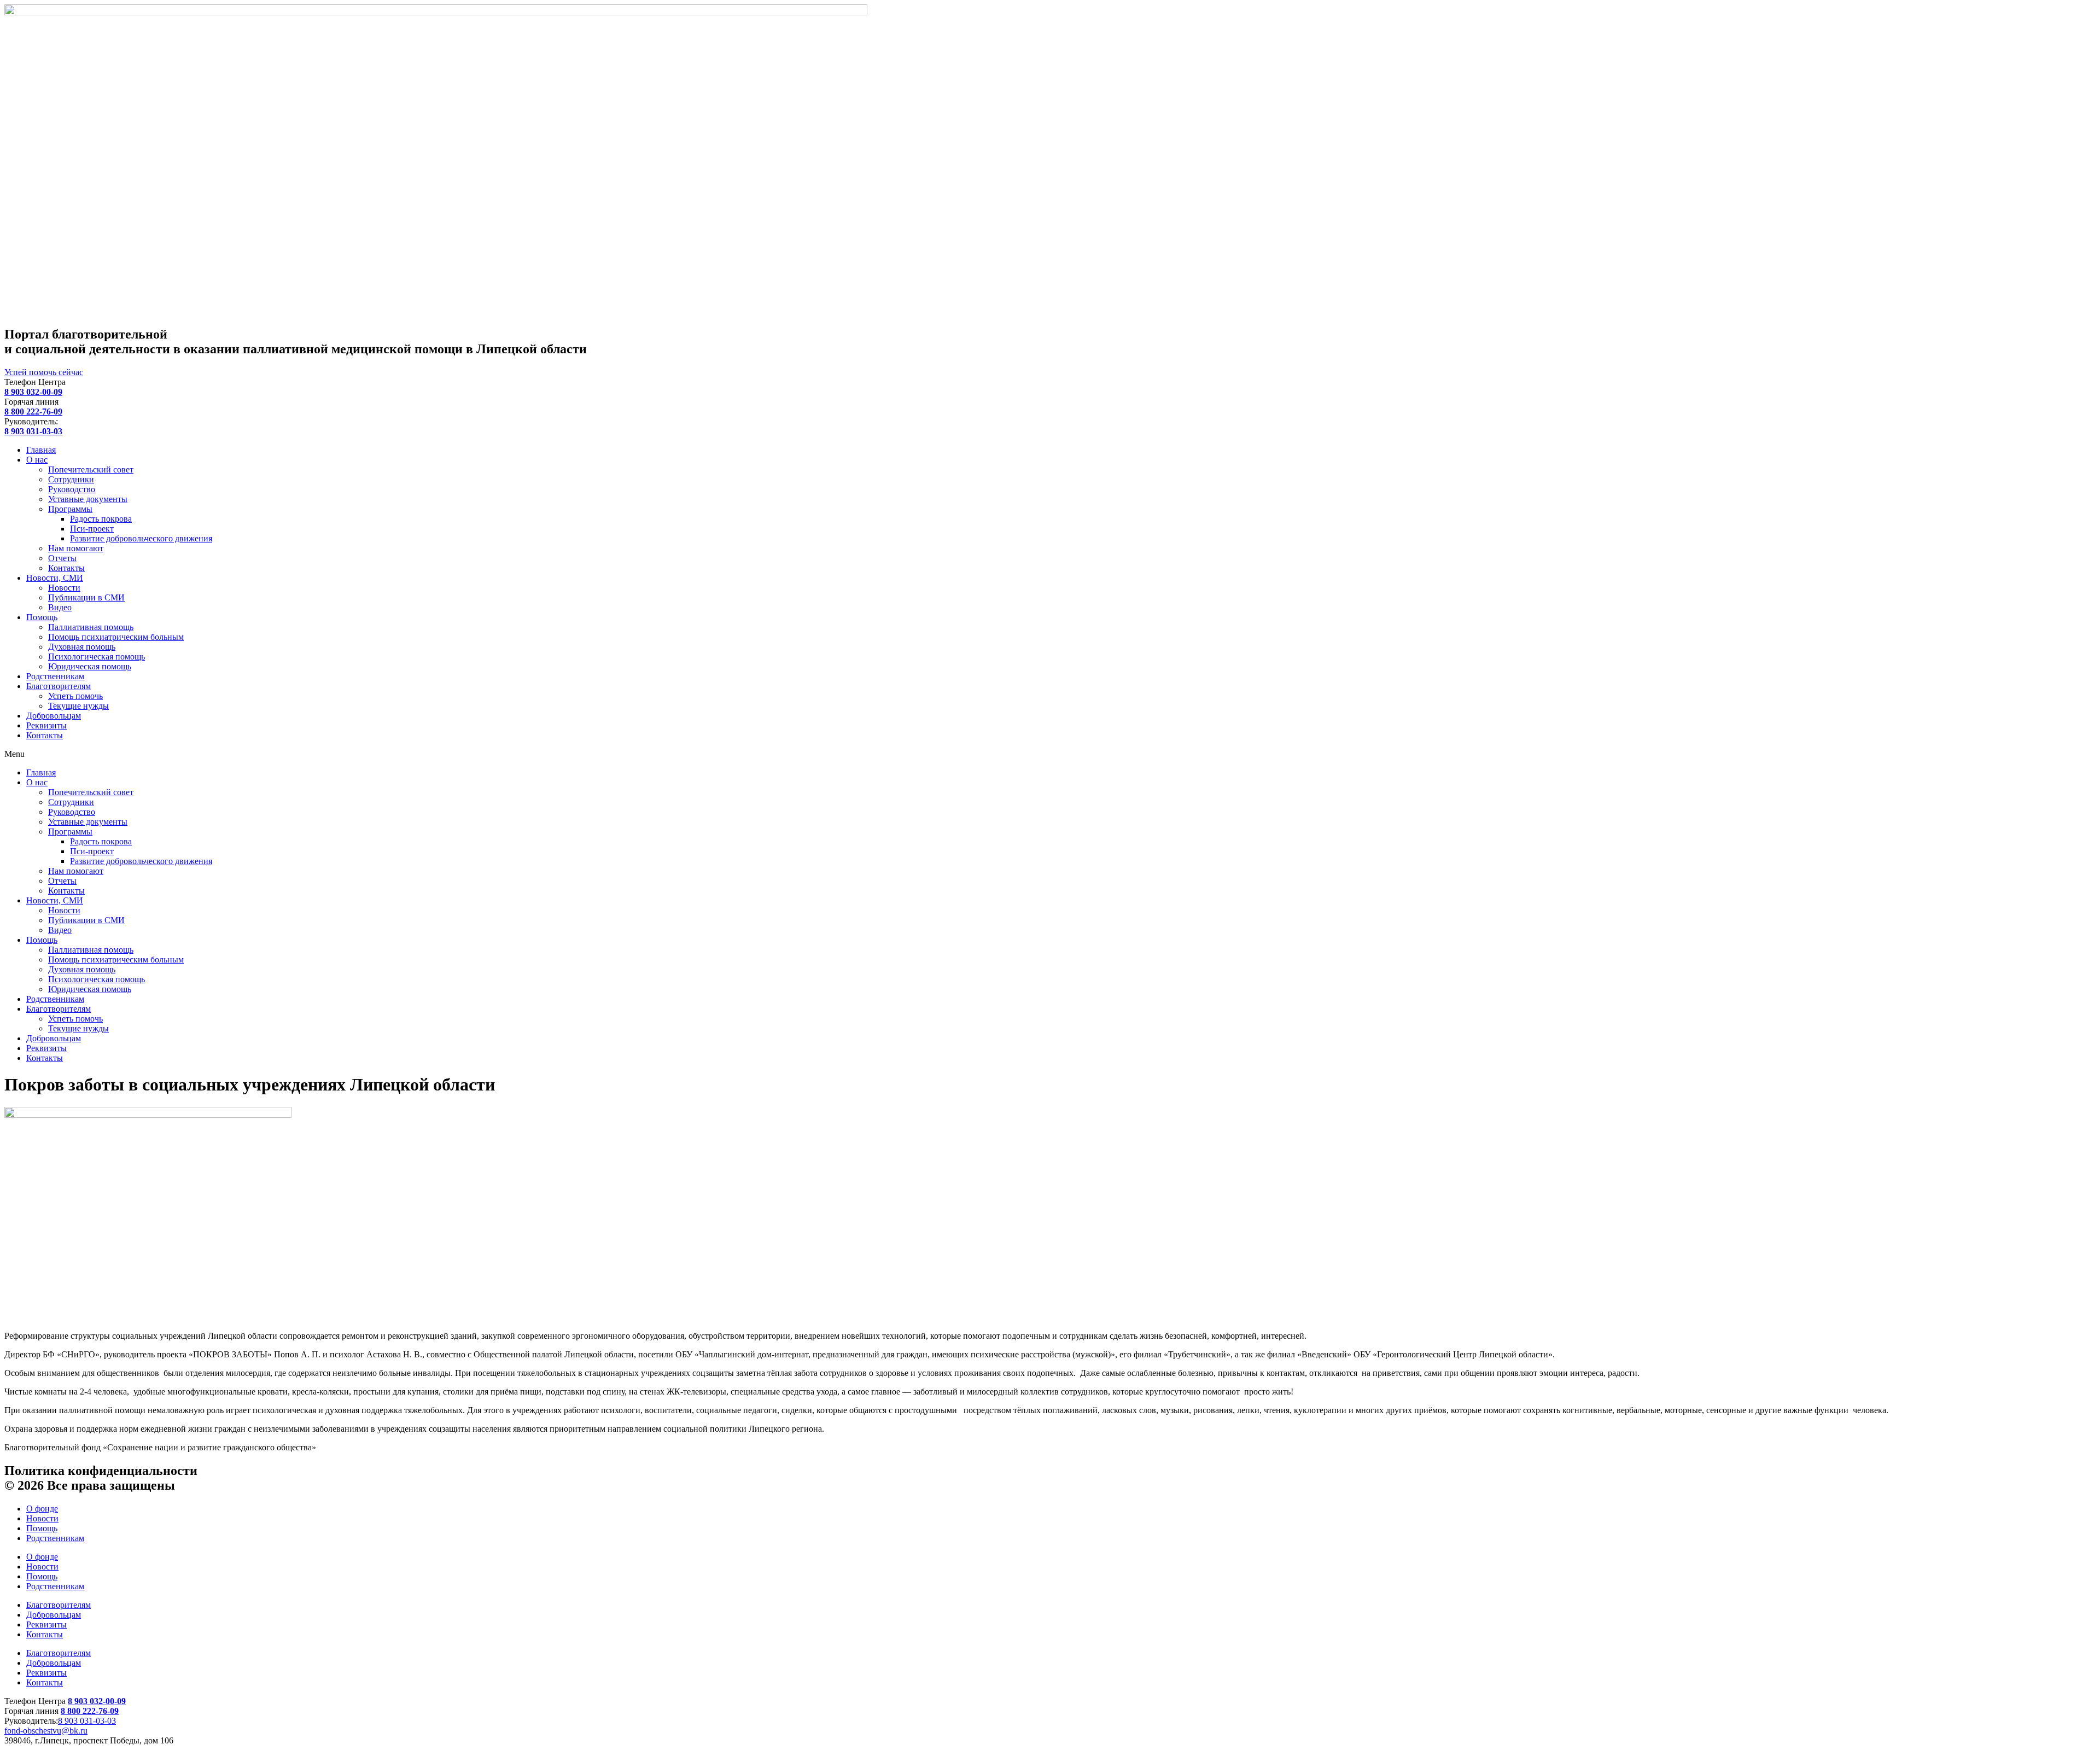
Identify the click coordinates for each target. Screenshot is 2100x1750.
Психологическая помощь (97, 657)
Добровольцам (54, 716)
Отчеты (62, 558)
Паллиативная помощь (91, 627)
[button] (1050, 754)
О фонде (42, 1509)
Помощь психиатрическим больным (116, 637)
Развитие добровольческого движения (141, 538)
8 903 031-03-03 (87, 1721)
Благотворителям (59, 686)
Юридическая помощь (90, 666)
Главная (41, 450)
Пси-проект (92, 529)
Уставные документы (88, 499)
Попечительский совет (91, 469)
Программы (70, 509)
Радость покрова (101, 519)
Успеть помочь (75, 696)
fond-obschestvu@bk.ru (46, 1731)
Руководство (72, 489)
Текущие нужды (78, 706)
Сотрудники (71, 479)
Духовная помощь (82, 647)
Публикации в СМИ (86, 597)
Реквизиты (46, 725)
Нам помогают (76, 548)
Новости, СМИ (55, 578)
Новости (64, 588)
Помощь (42, 617)
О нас (37, 460)
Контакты (66, 568)
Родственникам (55, 676)
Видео (60, 607)
